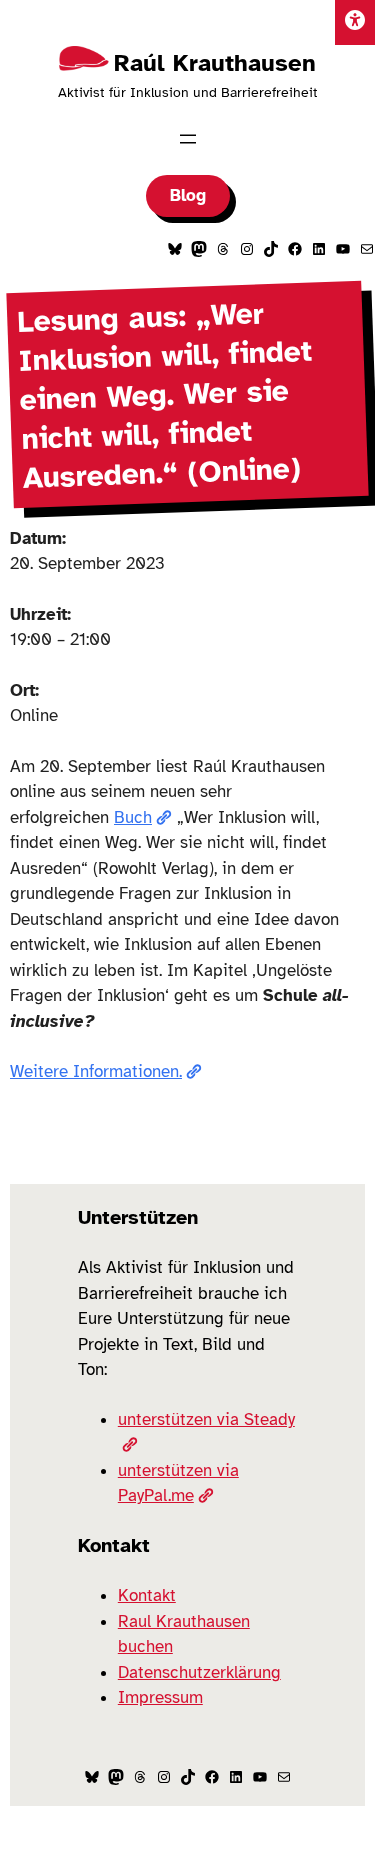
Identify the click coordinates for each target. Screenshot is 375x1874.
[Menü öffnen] (188, 139)
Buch (133, 817)
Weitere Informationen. (96, 1071)
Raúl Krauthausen (215, 63)
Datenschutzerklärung (199, 1672)
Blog (188, 195)
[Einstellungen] (355, 22)
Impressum (160, 1697)
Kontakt (147, 1595)
